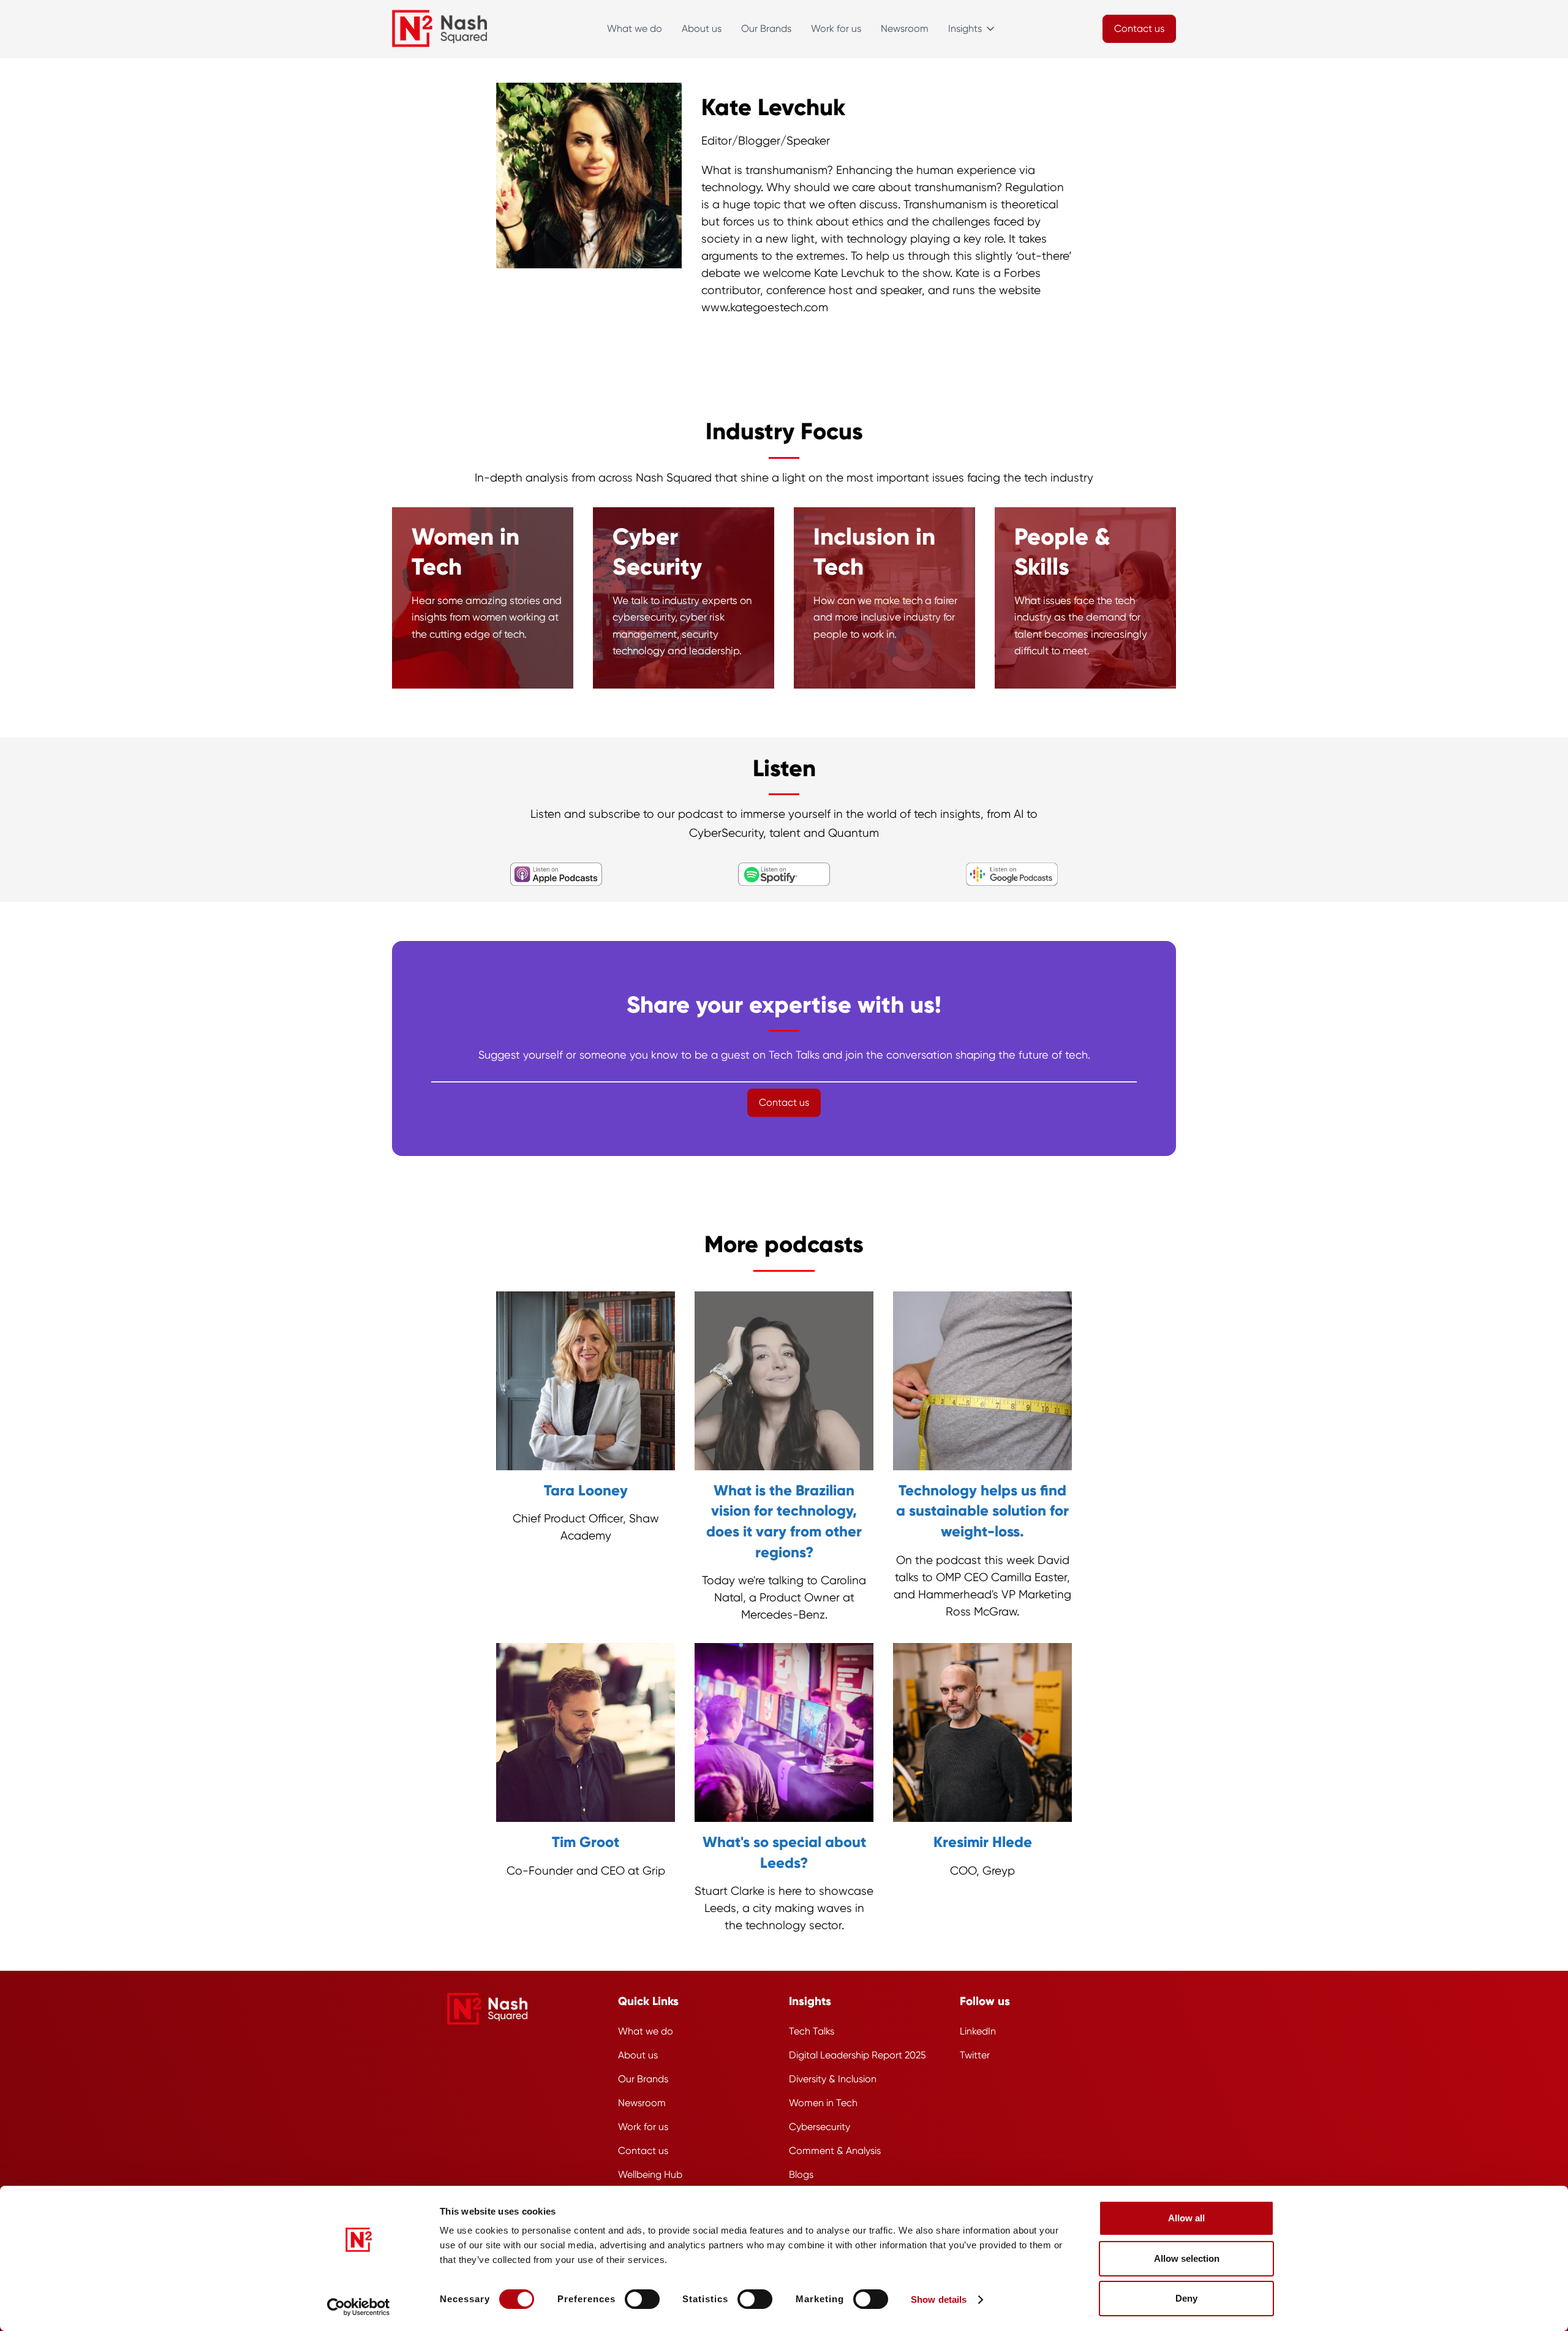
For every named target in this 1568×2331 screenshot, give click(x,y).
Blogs (801, 2174)
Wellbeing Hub (650, 2174)
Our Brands (766, 28)
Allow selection (1187, 2258)
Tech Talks (812, 2031)
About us (702, 28)
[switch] (642, 2299)
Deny (1186, 2298)
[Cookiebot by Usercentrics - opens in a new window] (359, 2307)
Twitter (975, 2055)
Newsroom (905, 28)
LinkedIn (978, 2031)
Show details (939, 2299)
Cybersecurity (820, 2127)
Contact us (643, 2151)
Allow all (1186, 2218)
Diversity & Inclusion (833, 2079)
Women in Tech (823, 2103)
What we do (635, 28)
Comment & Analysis (835, 2151)
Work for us (836, 28)
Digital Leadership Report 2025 (858, 2055)
